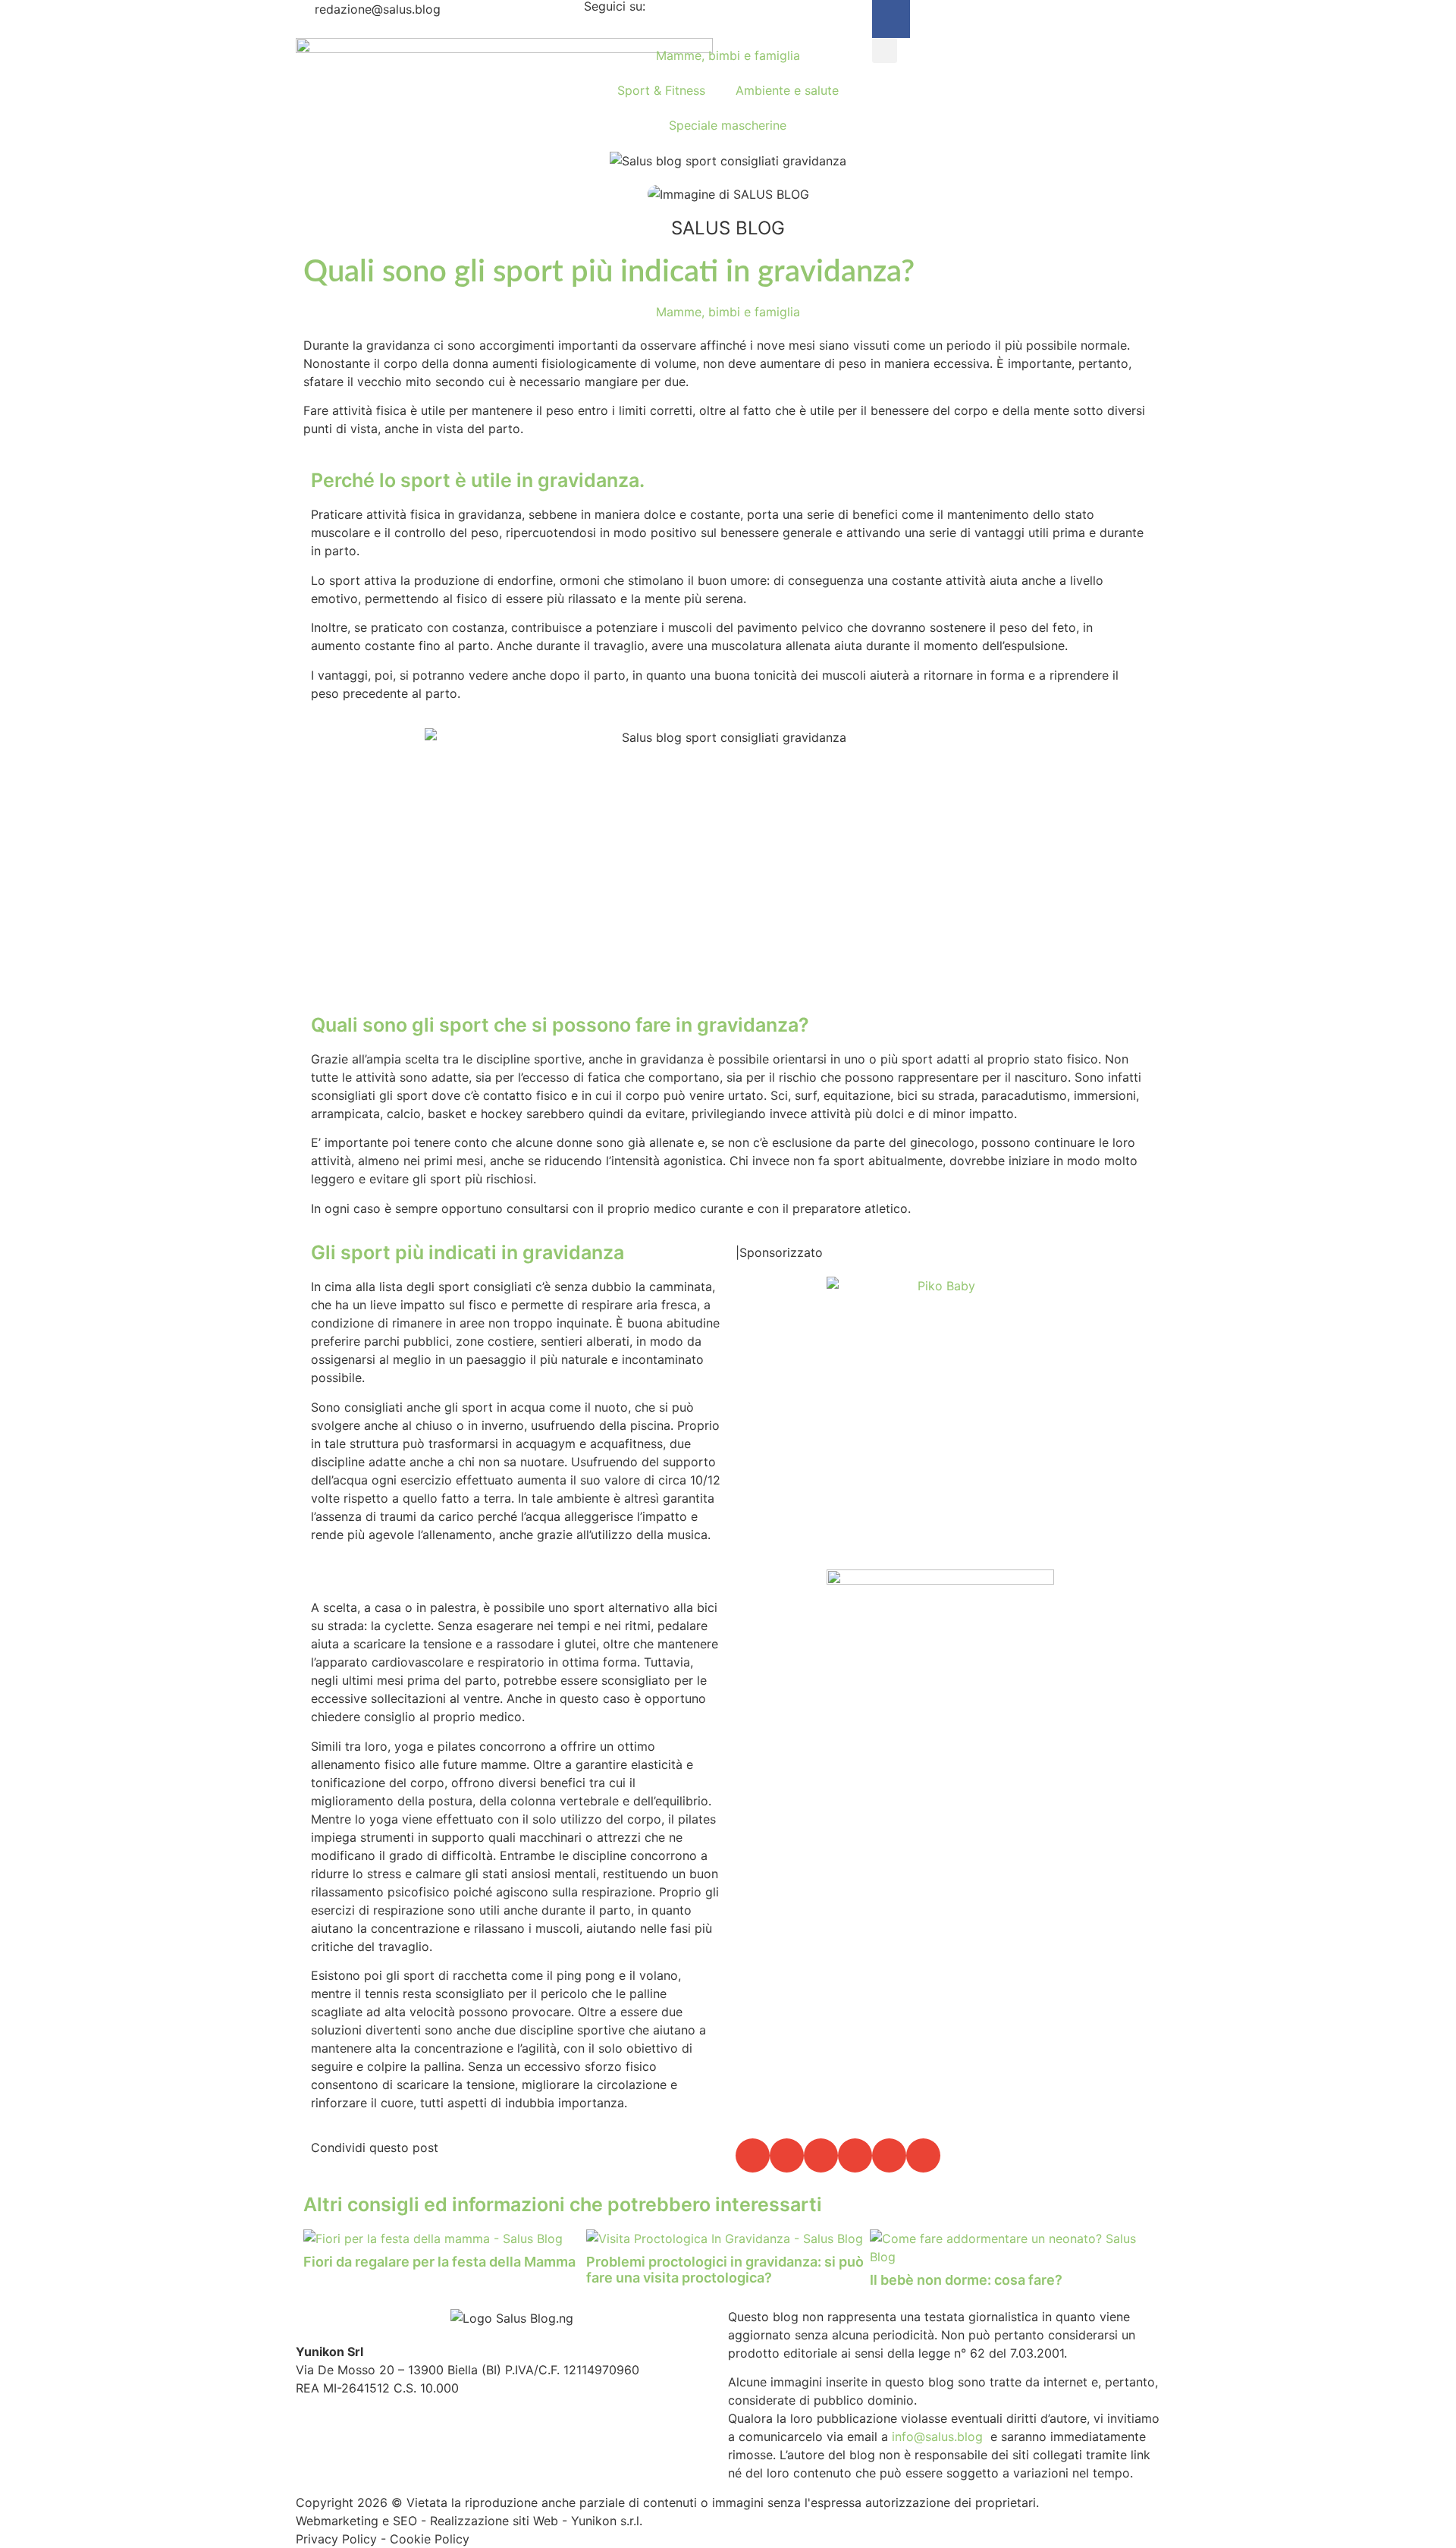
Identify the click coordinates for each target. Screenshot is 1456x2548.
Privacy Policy (336, 2539)
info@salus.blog (937, 2436)
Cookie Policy (430, 2539)
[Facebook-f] (891, 19)
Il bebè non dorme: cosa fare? (966, 2280)
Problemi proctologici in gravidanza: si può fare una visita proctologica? (725, 2270)
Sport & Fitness (661, 90)
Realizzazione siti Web (494, 2521)
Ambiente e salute (787, 90)
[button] (885, 50)
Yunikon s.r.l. (607, 2521)
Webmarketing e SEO (356, 2521)
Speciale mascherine (728, 125)
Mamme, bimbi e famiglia (728, 55)
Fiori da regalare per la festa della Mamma (439, 2262)
